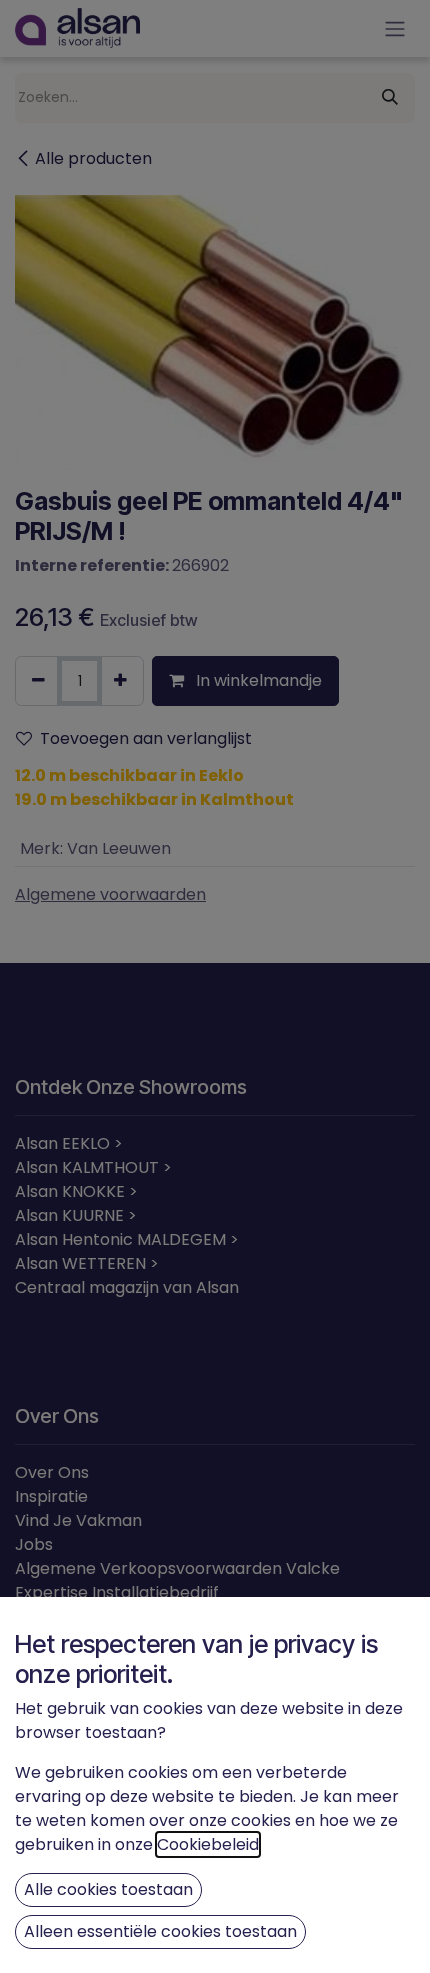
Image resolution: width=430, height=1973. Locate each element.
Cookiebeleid (208, 1844)
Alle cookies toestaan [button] (108, 1889)
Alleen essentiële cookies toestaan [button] (160, 1931)
